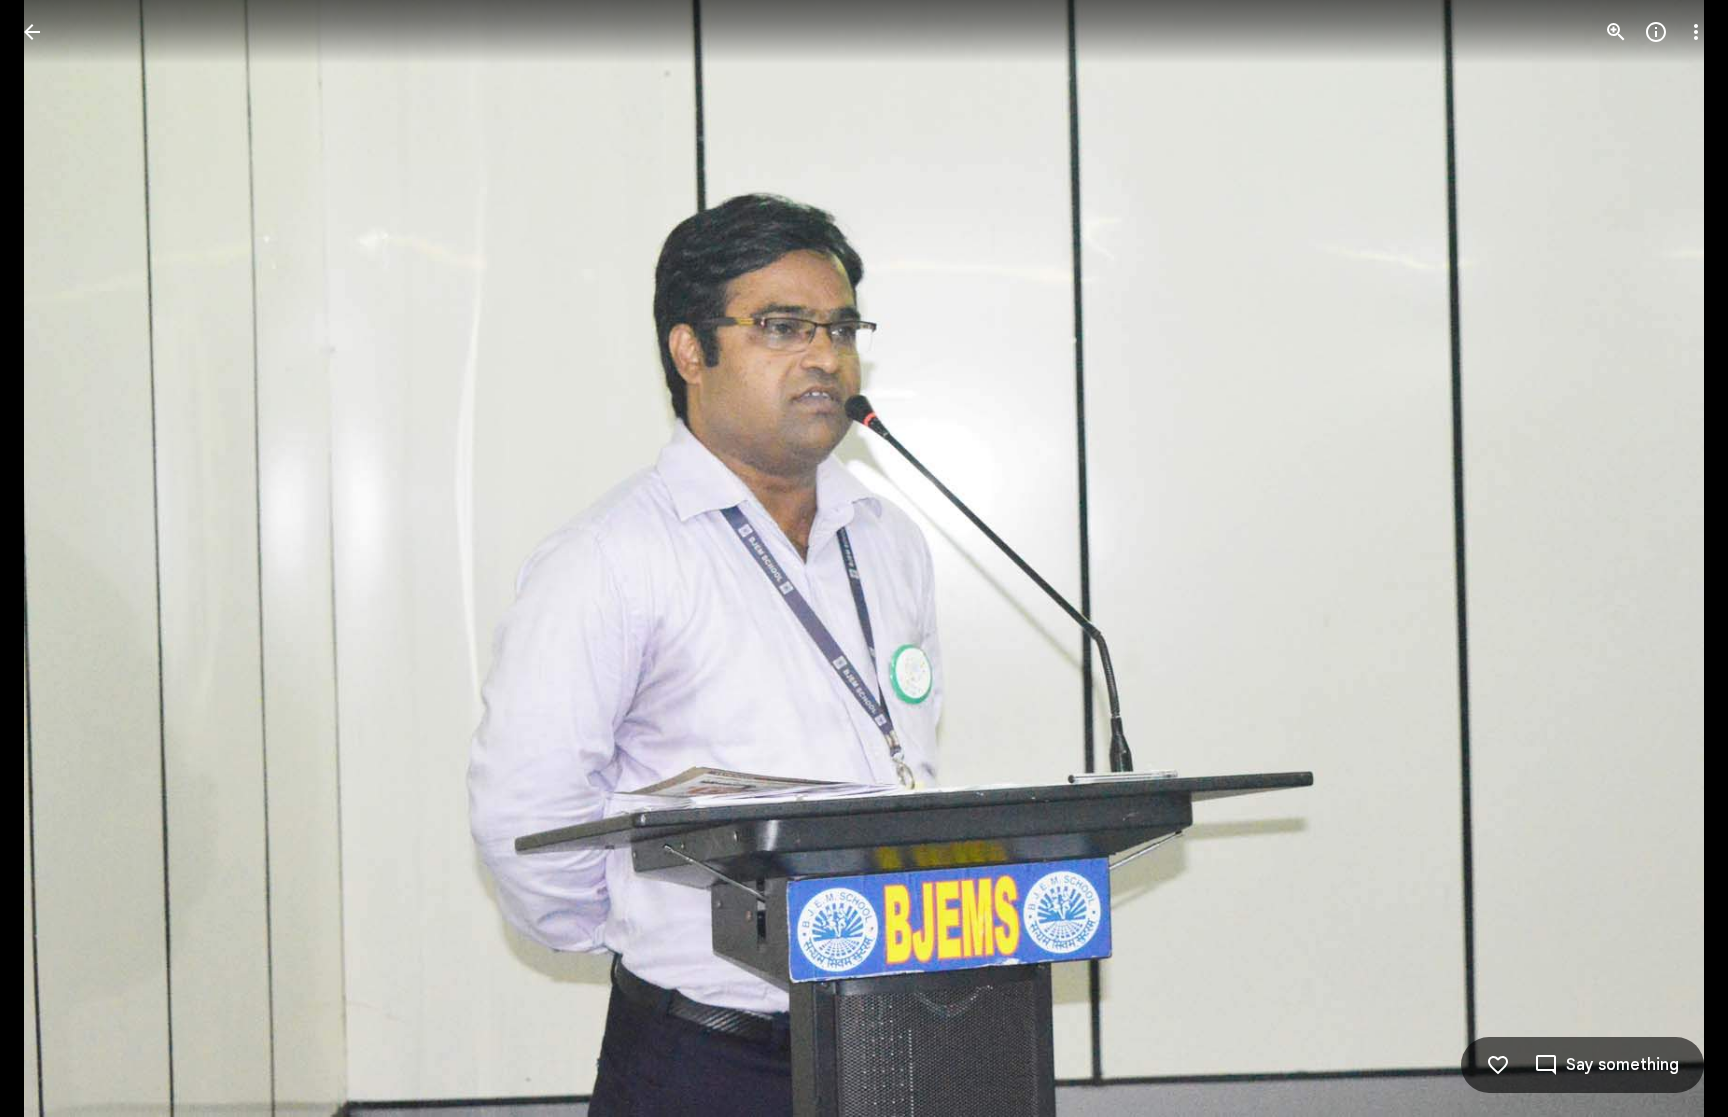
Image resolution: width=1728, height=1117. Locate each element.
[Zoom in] (1616, 32)
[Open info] (1656, 32)
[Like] (1498, 1065)
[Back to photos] (32, 32)
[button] (56, 559)
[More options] (1696, 32)
